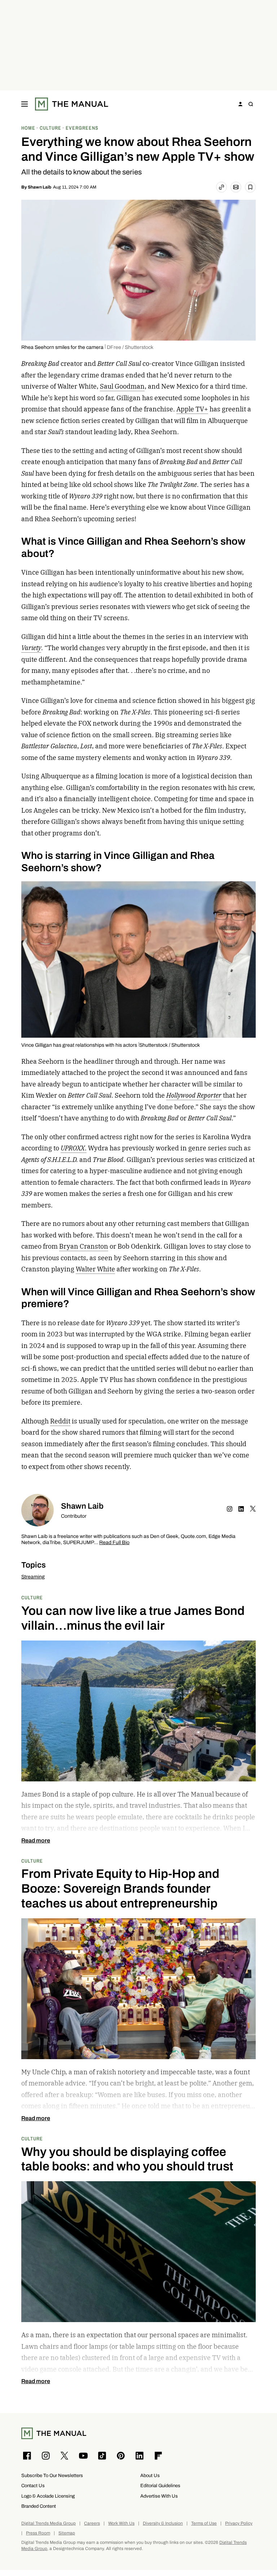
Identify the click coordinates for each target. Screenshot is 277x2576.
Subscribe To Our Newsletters (52, 2475)
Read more (36, 1841)
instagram (230, 1509)
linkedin (241, 1509)
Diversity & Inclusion (163, 2523)
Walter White (95, 1269)
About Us (150, 2475)
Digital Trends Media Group (49, 2523)
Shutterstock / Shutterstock (170, 1045)
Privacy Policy (239, 2523)
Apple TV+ (192, 409)
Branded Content (39, 2506)
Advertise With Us (159, 2496)
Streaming (33, 1577)
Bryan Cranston (84, 1246)
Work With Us (121, 2523)
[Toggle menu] (25, 104)
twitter (253, 1509)
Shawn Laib (39, 187)
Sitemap (67, 2533)
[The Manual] (72, 104)
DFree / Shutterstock (130, 347)
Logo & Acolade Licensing (48, 2496)
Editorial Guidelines (160, 2486)
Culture (32, 1597)
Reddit (60, 1421)
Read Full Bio (114, 1543)
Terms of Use (204, 2523)
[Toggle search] (251, 104)
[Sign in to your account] (241, 104)
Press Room (38, 2533)
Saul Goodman (122, 386)
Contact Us (33, 2486)
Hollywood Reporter (194, 1095)
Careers (92, 2523)
